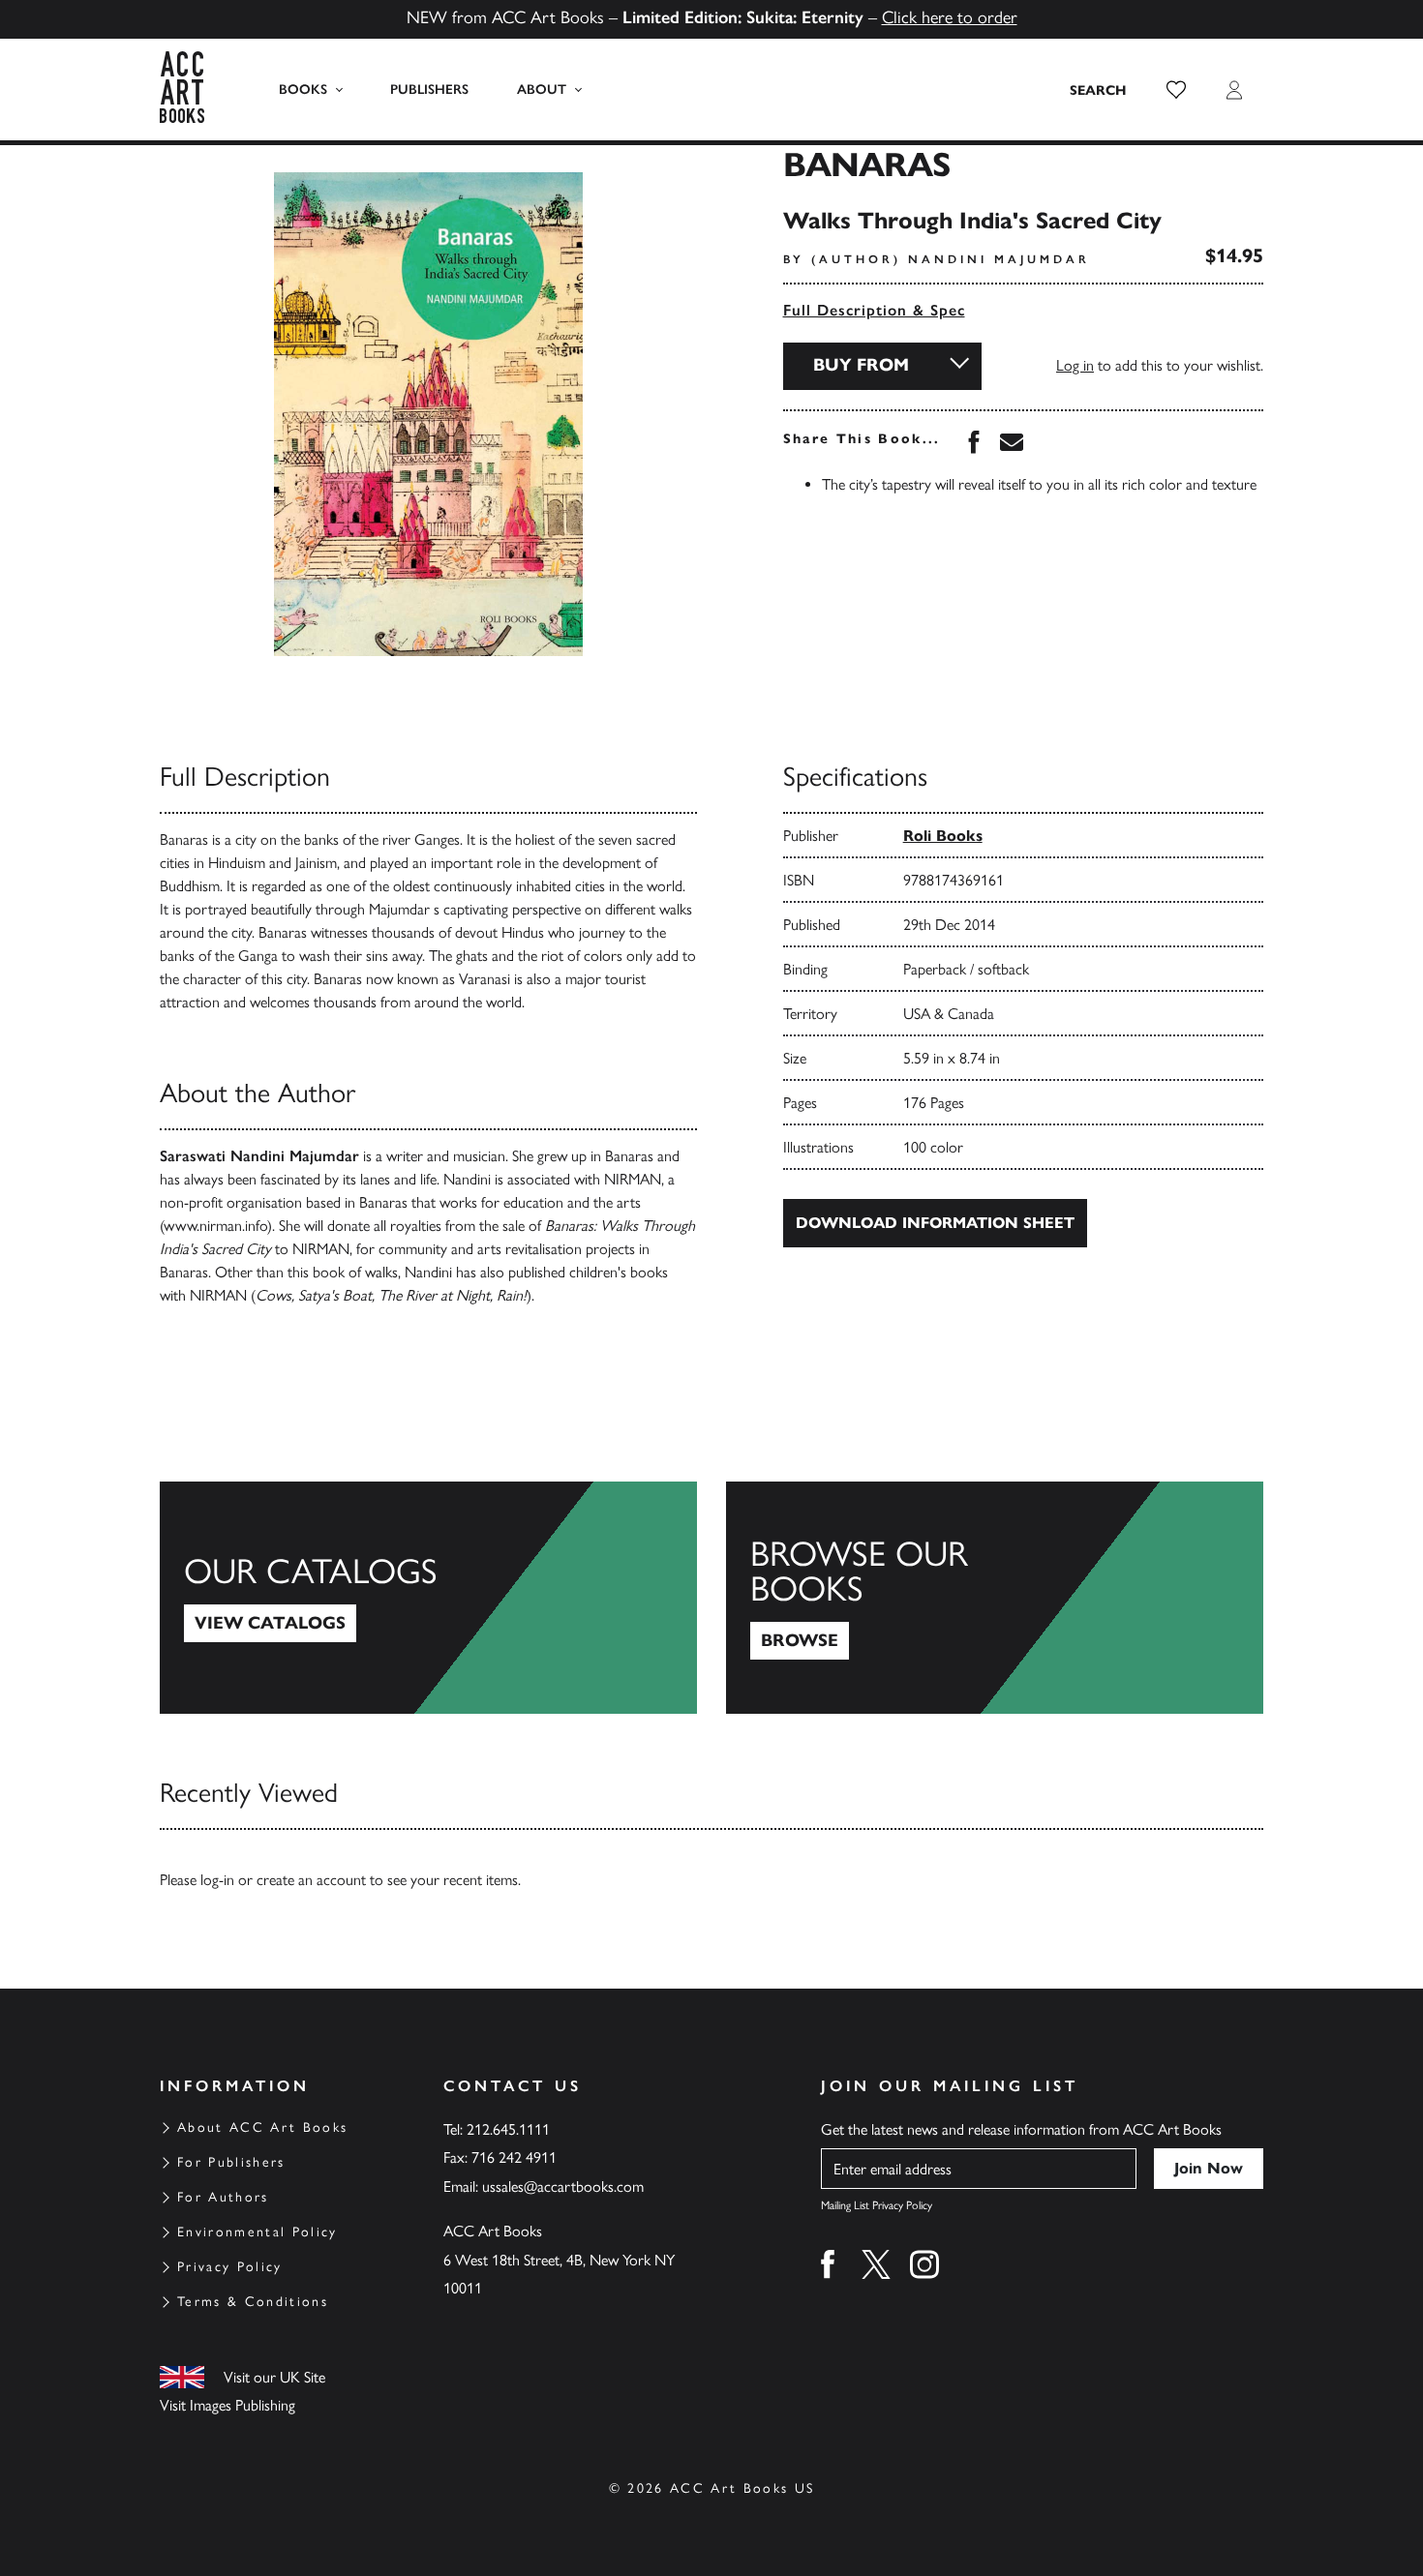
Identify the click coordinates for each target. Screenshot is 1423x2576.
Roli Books (943, 836)
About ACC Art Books (262, 2127)
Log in (1075, 365)
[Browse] (995, 1598)
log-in (217, 1880)
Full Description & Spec (874, 310)
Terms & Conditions (253, 2302)
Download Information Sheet (935, 1223)
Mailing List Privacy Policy (877, 2205)
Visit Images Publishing (227, 2405)
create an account (311, 1880)
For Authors (223, 2197)
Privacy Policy (230, 2267)
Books (303, 90)
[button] (1176, 90)
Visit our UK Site (274, 2377)
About (542, 90)
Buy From (861, 365)
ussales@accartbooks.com (563, 2187)
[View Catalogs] (428, 1598)
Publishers (429, 90)
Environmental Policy (257, 2232)
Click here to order (950, 17)
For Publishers (231, 2162)
